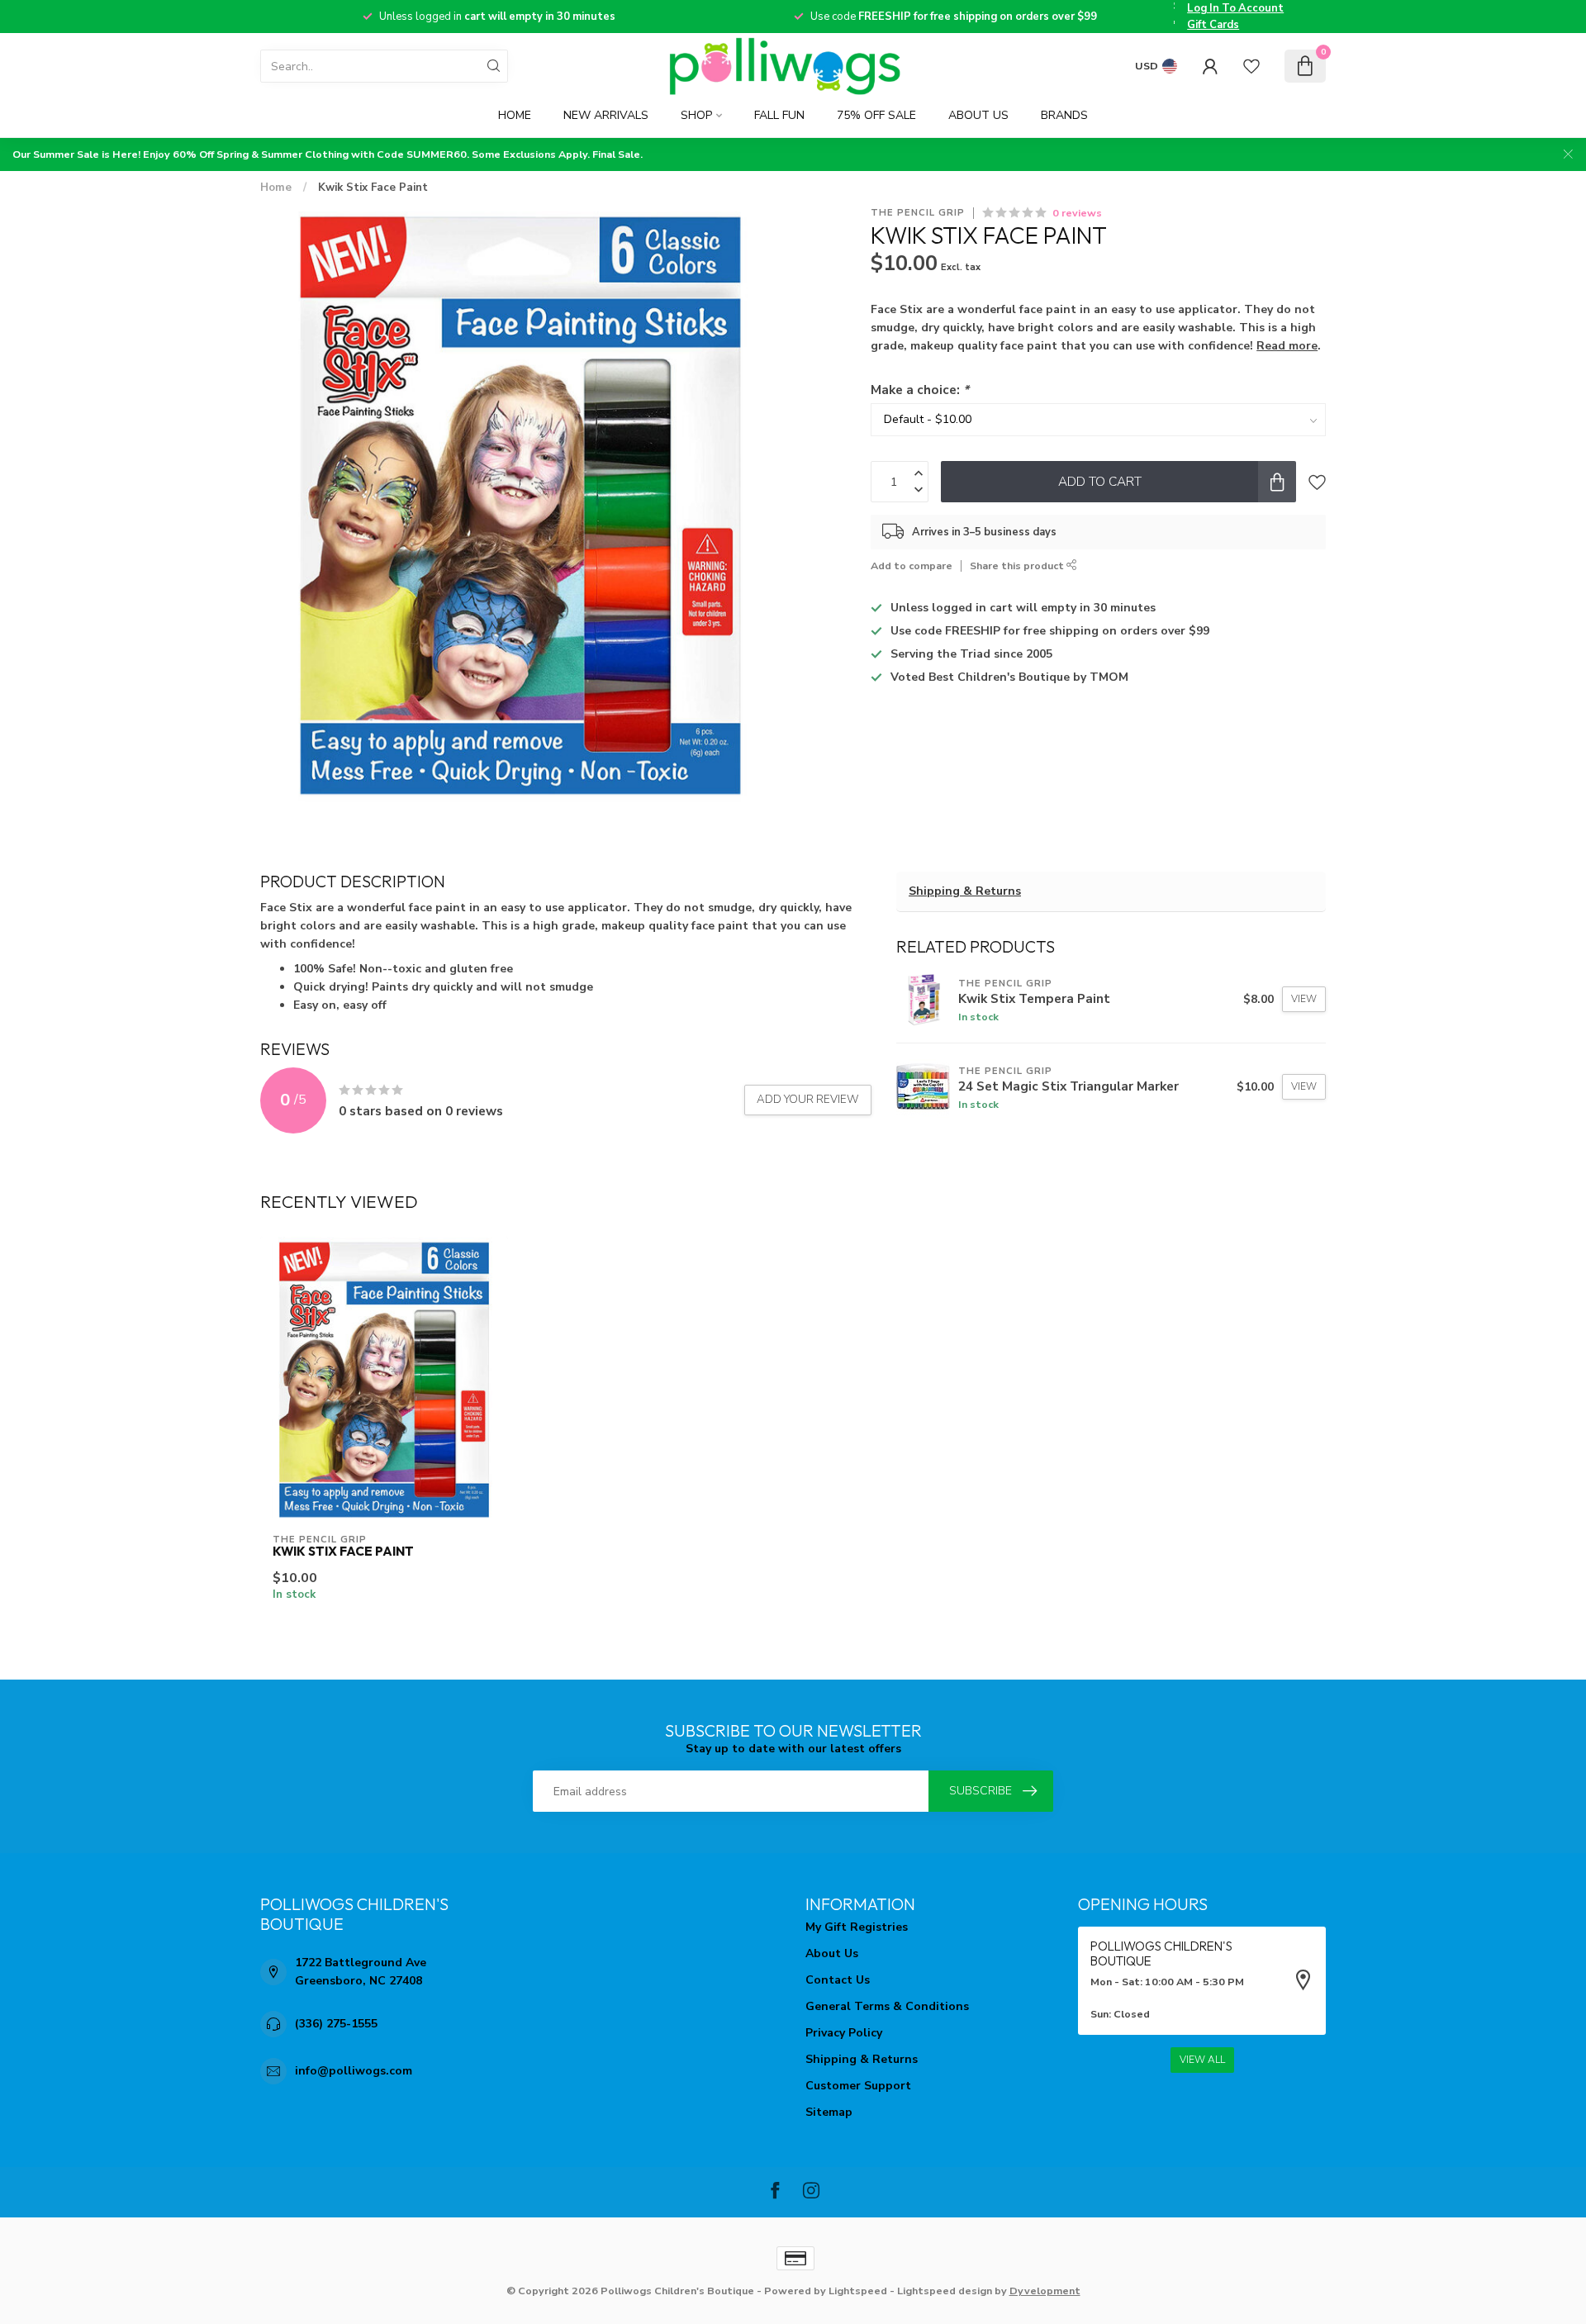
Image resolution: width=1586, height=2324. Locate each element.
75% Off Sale (876, 115)
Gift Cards (1213, 25)
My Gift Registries (857, 1927)
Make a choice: (920, 390)
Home (515, 115)
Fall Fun (779, 115)
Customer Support (858, 2086)
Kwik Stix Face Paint (373, 188)
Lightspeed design (945, 2291)
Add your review (808, 1100)
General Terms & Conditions (887, 2006)
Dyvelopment (1045, 2291)
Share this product (1018, 566)
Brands (1064, 115)
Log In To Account (1235, 8)
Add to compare (912, 566)
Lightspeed (858, 2291)
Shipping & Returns (965, 891)
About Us (978, 115)
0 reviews (1077, 213)
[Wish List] (1251, 66)
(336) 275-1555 (336, 2024)
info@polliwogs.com (354, 2071)
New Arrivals (606, 115)
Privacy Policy (844, 2033)
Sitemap (829, 2112)
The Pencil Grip (918, 213)
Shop (696, 115)
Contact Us (838, 1980)
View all (1202, 2060)
